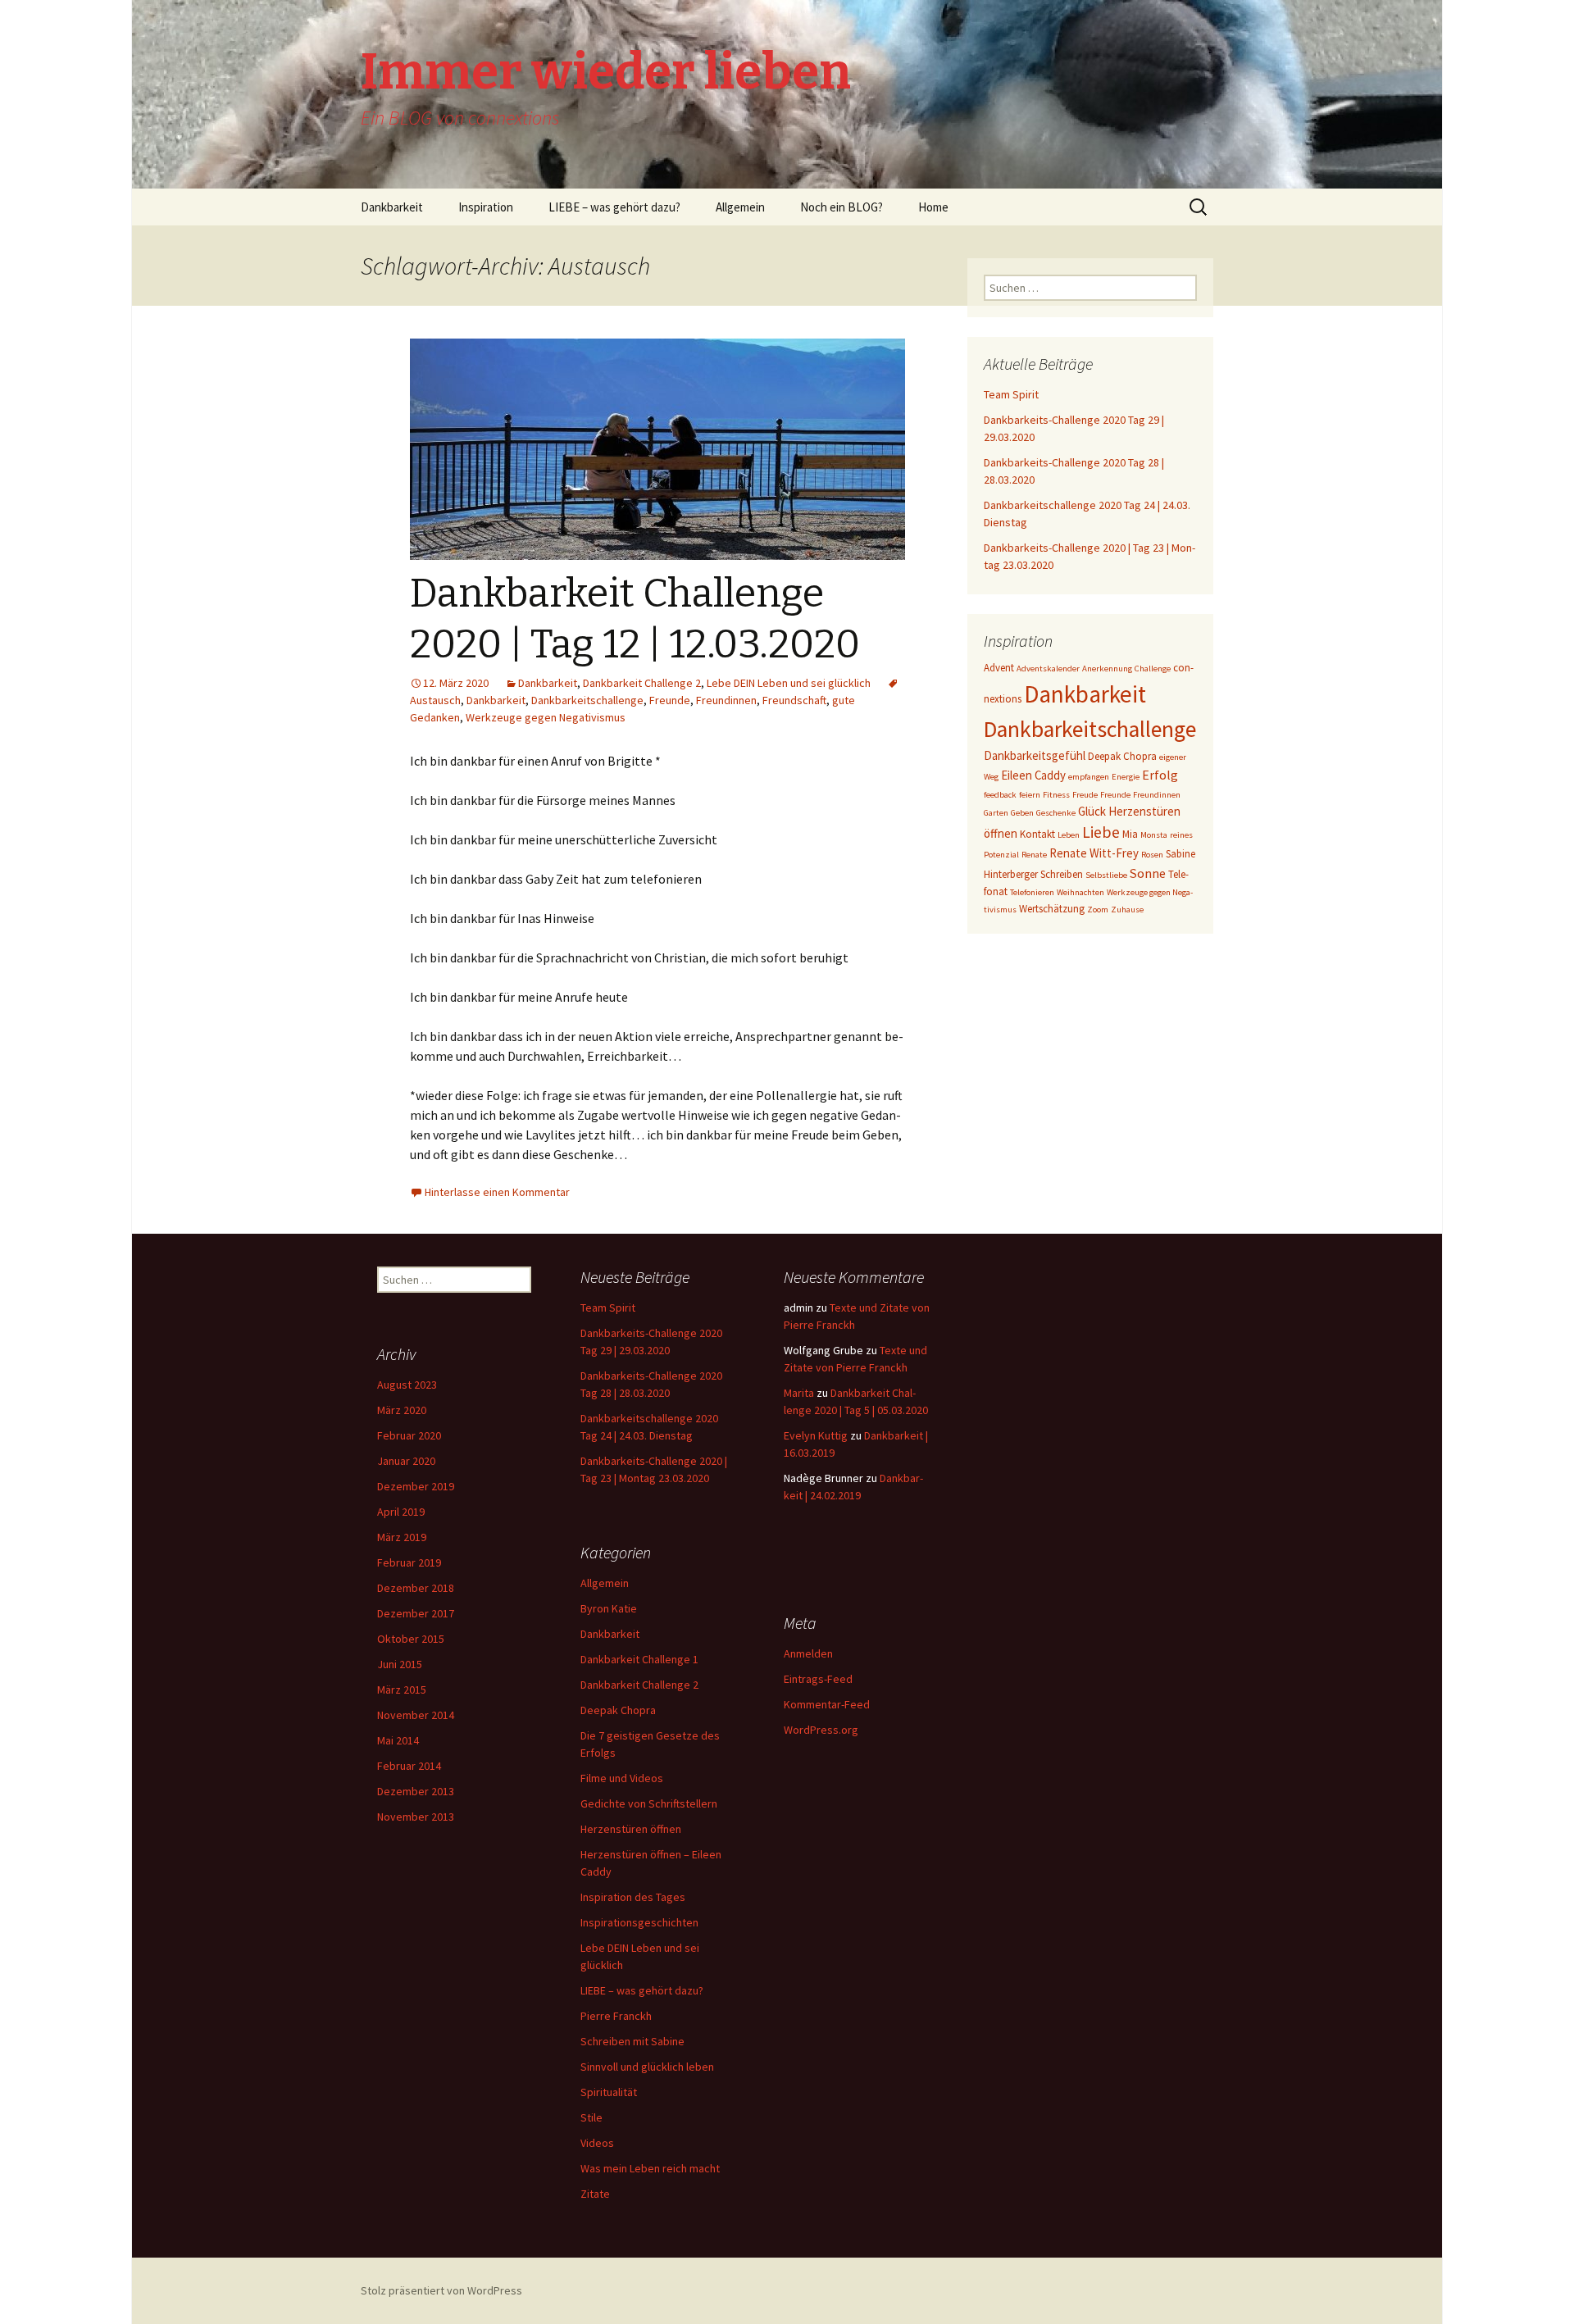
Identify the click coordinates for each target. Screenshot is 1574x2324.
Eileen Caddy (1033, 775)
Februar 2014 (409, 1766)
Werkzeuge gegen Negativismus (546, 717)
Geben (1022, 813)
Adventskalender (1048, 669)
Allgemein (740, 207)
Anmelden (808, 1653)
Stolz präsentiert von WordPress (441, 2290)
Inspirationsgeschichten (639, 1922)
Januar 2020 (406, 1461)
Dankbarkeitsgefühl (1035, 755)
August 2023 (407, 1385)
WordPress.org (821, 1730)
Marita (799, 1393)
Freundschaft (794, 700)
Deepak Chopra (1122, 756)
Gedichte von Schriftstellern (649, 1803)
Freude (1085, 795)
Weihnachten (1080, 892)
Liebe (1101, 832)
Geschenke (1056, 813)
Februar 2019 (409, 1562)
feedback (1000, 795)
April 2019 (401, 1512)
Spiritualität (609, 2092)
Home (933, 207)
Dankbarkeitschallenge (587, 700)
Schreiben (1062, 874)
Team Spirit (1011, 394)
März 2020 (402, 1410)
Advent (999, 668)
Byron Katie (609, 1608)
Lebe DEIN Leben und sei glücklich (789, 683)
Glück (1092, 811)
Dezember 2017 (416, 1613)
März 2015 (402, 1690)
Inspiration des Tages (633, 1897)
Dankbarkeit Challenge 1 (639, 1659)
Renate (1034, 855)
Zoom (1098, 910)
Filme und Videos (622, 1778)
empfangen (1089, 777)
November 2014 (416, 1715)
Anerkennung (1107, 669)
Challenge (1153, 669)
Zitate (595, 2194)
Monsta (1154, 835)
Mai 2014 (398, 1740)
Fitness (1056, 795)
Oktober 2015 (411, 1639)
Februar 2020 (409, 1435)
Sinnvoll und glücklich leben (647, 2067)
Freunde (670, 700)
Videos (597, 2143)
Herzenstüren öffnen (631, 1829)
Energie (1126, 777)
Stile (591, 2117)
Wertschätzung (1052, 909)
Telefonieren (1032, 892)
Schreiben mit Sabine (632, 2041)
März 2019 (402, 1537)
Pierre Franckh (616, 2016)
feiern (1030, 795)
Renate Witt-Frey (1094, 853)
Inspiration (486, 207)
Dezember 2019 (416, 1486)
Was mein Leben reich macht (650, 2168)
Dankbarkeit (392, 207)
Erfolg (1160, 775)
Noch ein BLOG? (842, 207)
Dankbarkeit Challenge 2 (642, 683)
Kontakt (1037, 834)
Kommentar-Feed (827, 1704)
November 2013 (416, 1817)
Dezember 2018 (416, 1588)
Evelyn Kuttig (816, 1435)
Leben (1069, 835)
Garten (996, 813)
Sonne (1148, 873)
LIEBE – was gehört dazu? (614, 207)
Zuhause (1127, 910)
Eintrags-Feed (818, 1679)
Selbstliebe (1106, 875)
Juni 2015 (400, 1664)
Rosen (1152, 855)
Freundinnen (726, 700)
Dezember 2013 (416, 1791)
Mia (1130, 834)
